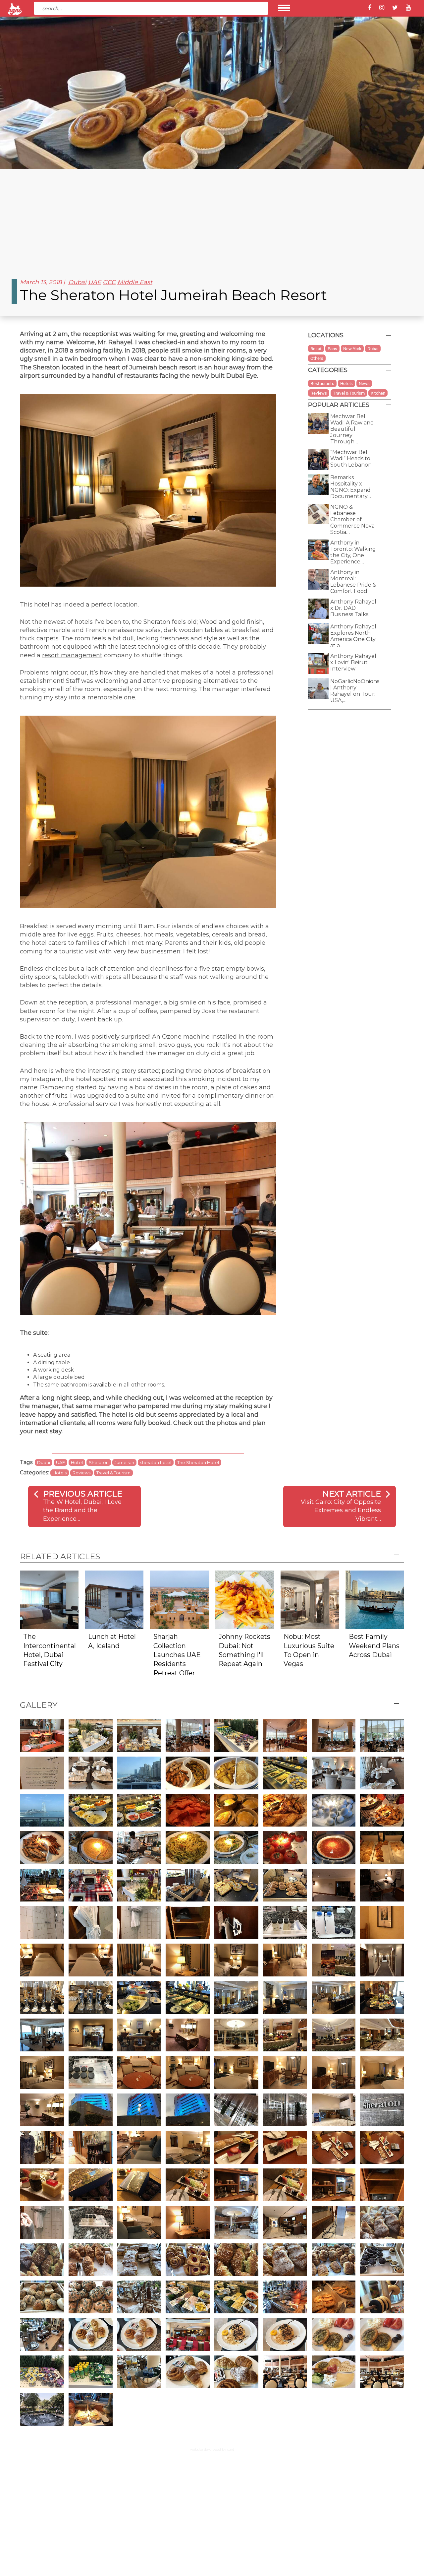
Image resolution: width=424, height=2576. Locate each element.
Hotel (77, 1462)
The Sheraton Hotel (198, 1462)
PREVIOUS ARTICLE (83, 1494)
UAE (95, 282)
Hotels (60, 1473)
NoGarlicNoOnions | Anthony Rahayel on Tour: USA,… (355, 691)
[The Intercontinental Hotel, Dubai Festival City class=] (49, 1599)
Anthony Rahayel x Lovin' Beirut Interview (353, 662)
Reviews (81, 1473)
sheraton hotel (156, 1462)
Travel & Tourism (113, 1473)
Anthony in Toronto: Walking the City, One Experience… (353, 552)
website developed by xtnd (212, 2449)
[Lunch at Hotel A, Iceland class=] (114, 1599)
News (364, 383)
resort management (72, 655)
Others (317, 358)
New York (352, 349)
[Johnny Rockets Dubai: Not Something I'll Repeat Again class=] (245, 1599)
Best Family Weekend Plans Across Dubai (374, 1646)
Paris (332, 349)
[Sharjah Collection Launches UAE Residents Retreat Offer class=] (179, 1599)
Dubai (77, 282)
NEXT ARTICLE (352, 1494)
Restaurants (322, 383)
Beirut (316, 349)
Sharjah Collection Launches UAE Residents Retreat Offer (177, 1655)
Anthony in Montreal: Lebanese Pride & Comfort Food (353, 582)
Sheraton (99, 1462)
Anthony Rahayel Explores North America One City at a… (353, 636)
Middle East (135, 282)
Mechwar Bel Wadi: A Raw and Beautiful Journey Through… (352, 429)
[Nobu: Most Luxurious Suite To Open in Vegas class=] (310, 1599)
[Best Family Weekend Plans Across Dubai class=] (375, 1599)
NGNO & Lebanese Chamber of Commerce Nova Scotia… (352, 519)
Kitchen (378, 393)
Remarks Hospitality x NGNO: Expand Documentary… (351, 487)
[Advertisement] (212, 219)
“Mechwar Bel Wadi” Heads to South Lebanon (351, 458)
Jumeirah (124, 1462)
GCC (109, 282)
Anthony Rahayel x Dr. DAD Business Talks (353, 608)
